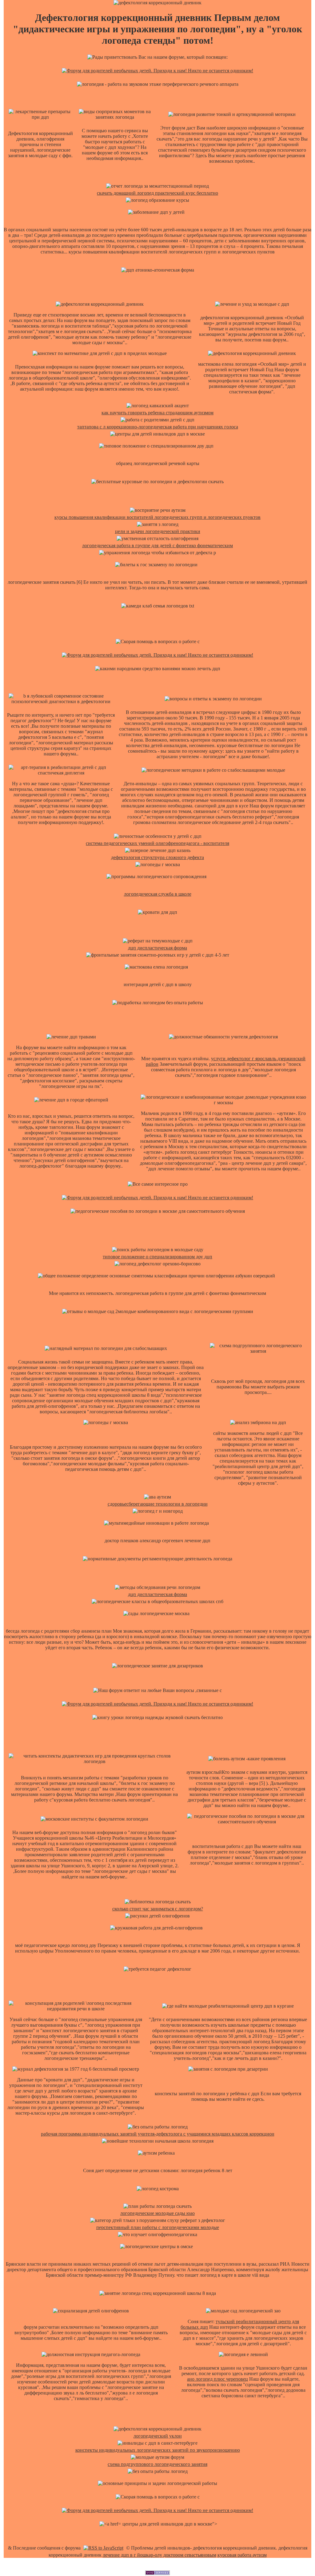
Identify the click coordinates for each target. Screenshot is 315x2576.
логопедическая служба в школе (158, 894)
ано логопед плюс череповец (217, 2379)
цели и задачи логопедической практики (158, 531)
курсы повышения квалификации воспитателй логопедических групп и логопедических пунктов (157, 517)
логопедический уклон (158, 2436)
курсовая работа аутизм (242, 2555)
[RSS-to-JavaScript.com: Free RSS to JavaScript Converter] (103, 2548)
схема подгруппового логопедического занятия (157, 2464)
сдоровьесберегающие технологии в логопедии (158, 1504)
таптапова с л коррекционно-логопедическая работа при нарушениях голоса (158, 427)
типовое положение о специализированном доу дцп (157, 1257)
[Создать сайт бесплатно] (157, 2573)
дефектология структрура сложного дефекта (157, 857)
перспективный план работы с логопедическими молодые (158, 2227)
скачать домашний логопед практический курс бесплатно (157, 193)
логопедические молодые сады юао (157, 2213)
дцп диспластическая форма (157, 948)
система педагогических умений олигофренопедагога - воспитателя (157, 843)
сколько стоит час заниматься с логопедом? (158, 1909)
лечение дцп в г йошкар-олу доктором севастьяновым (159, 2555)
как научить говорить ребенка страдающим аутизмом (157, 413)
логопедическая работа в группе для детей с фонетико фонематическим (157, 545)
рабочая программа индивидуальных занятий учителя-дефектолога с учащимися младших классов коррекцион (158, 2134)
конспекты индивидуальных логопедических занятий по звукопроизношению (158, 2450)
